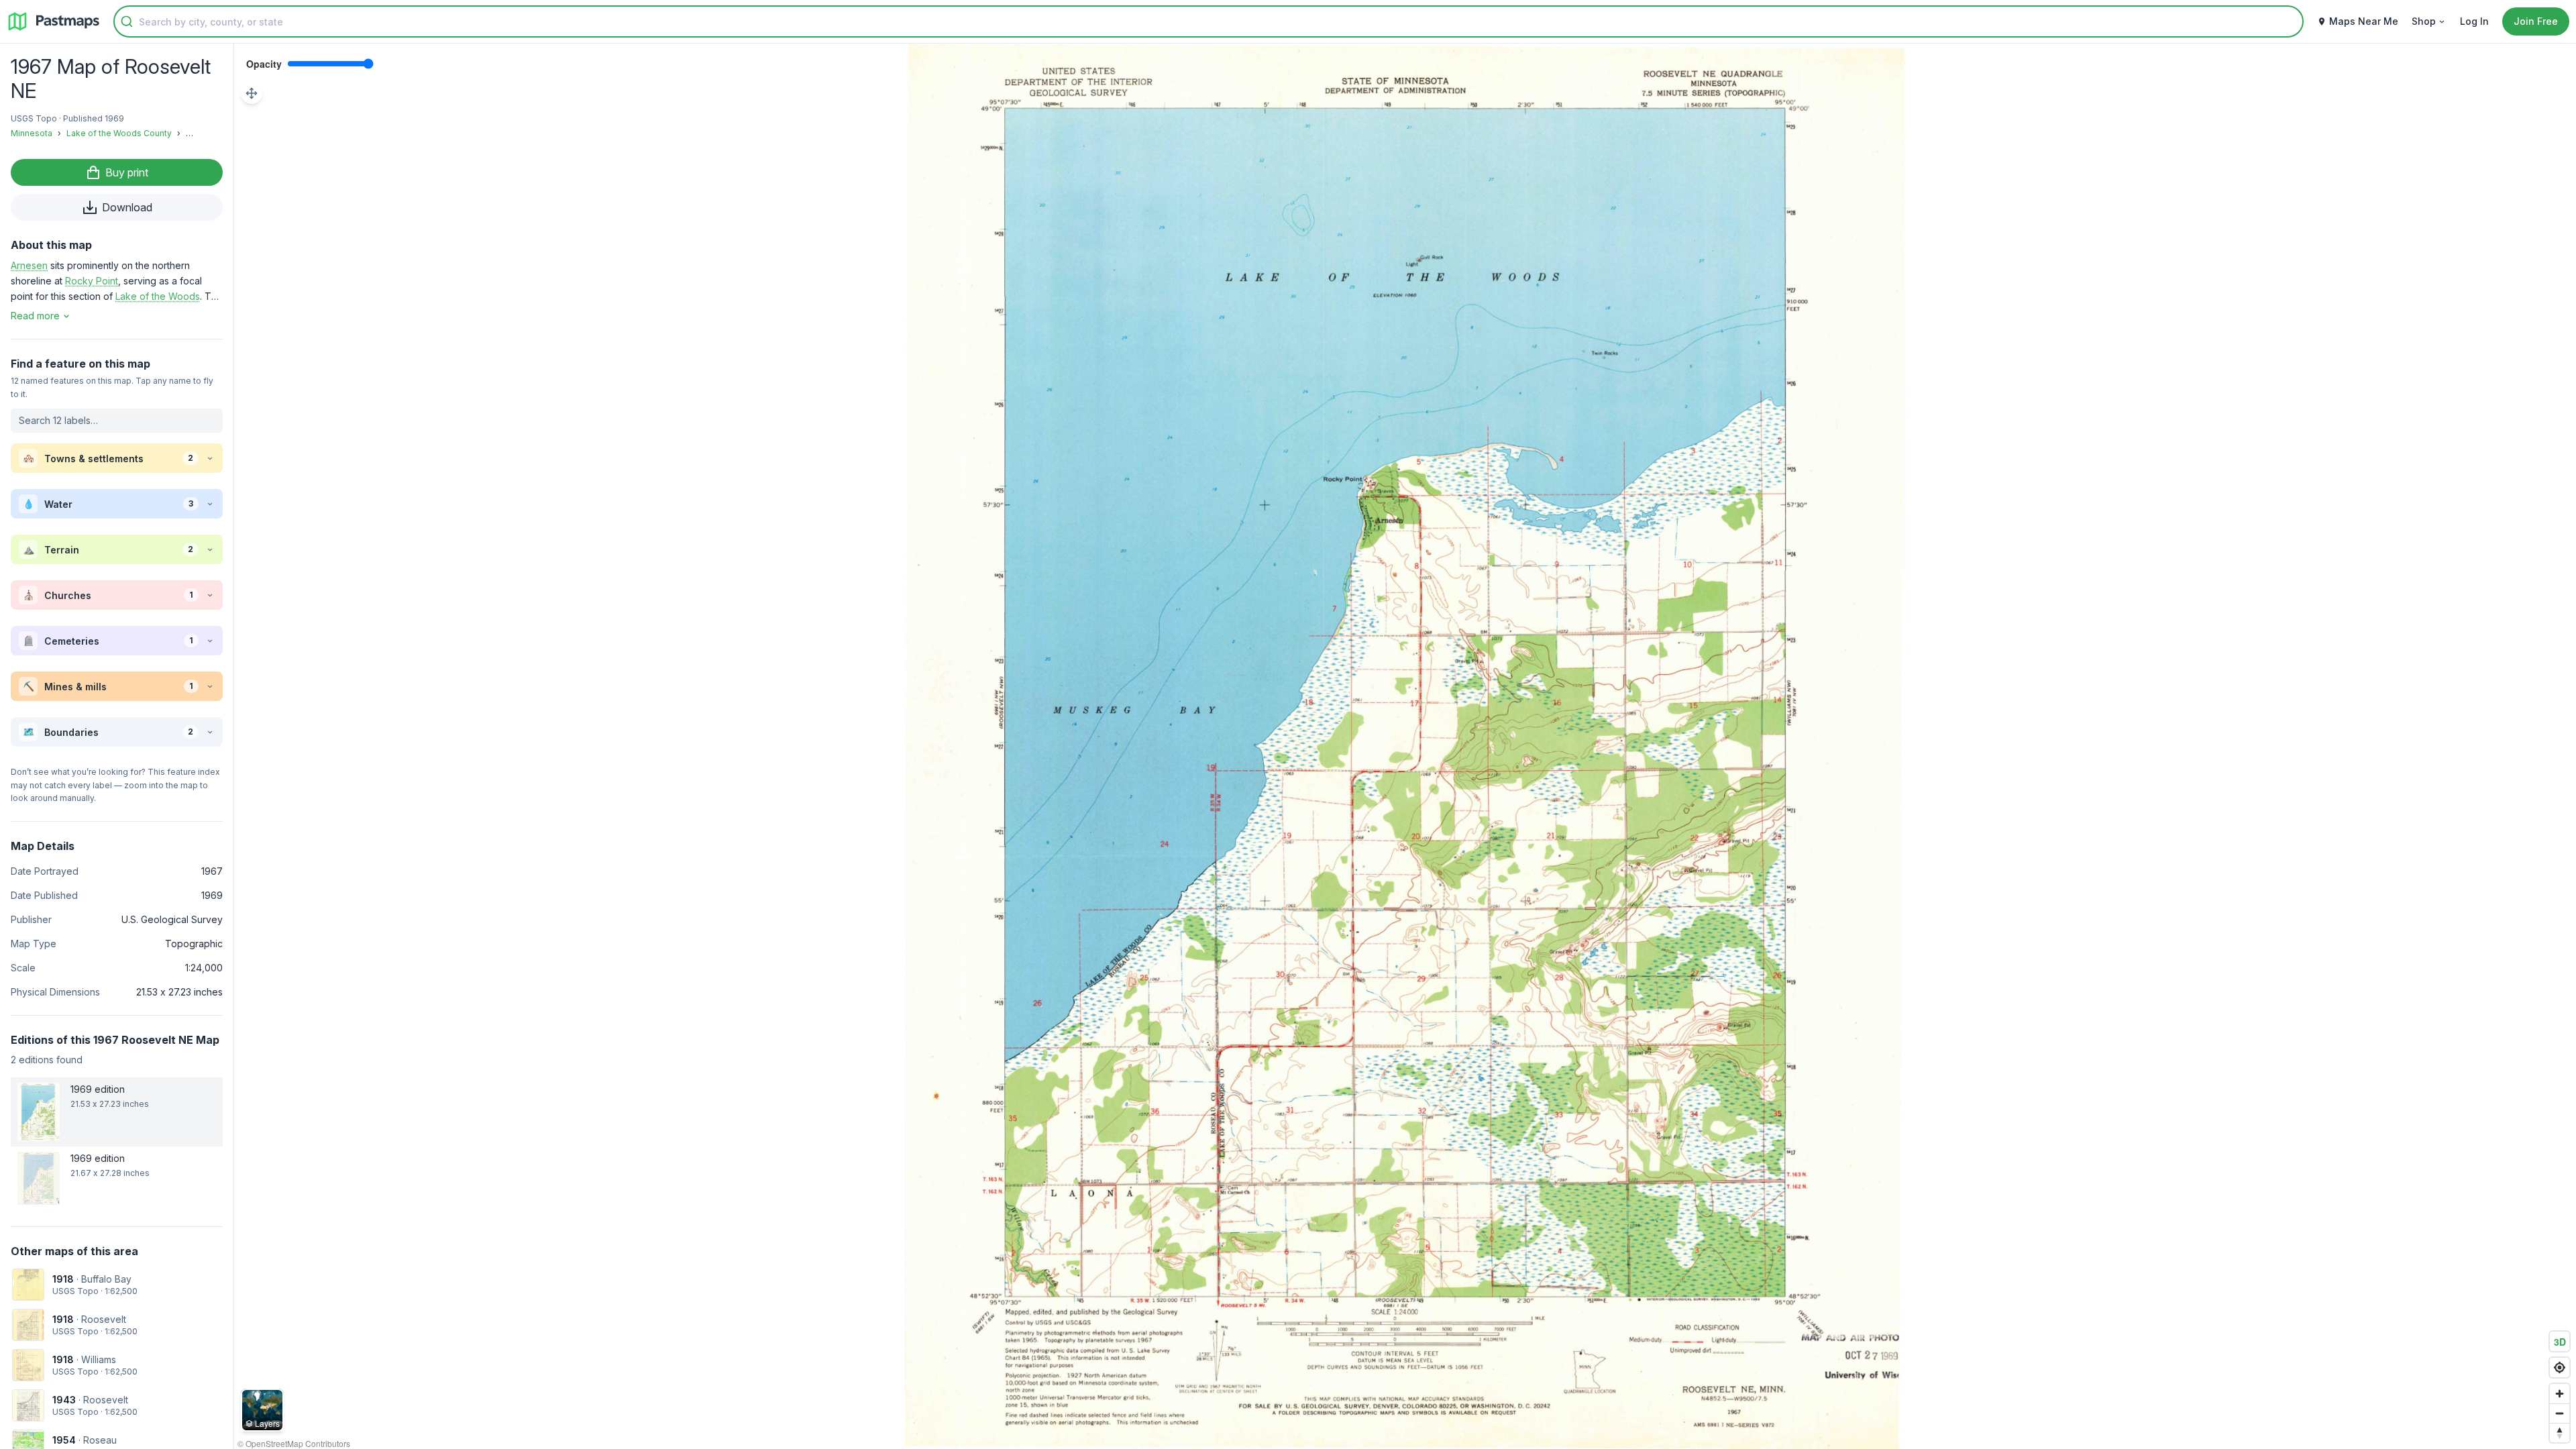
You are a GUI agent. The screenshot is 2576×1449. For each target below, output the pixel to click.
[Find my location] (2560, 1367)
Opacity (264, 64)
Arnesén (202, 133)
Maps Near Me (2364, 21)
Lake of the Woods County (119, 133)
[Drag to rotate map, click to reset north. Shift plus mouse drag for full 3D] (2560, 1433)
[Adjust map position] (252, 93)
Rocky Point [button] (92, 281)
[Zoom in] (2560, 1394)
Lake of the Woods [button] (158, 296)
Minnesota (32, 133)
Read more (35, 316)
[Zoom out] (2560, 1413)
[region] (1405, 746)
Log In (2474, 21)
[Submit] (127, 21)
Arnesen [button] (29, 265)
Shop (2424, 21)
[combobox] (1209, 21)
